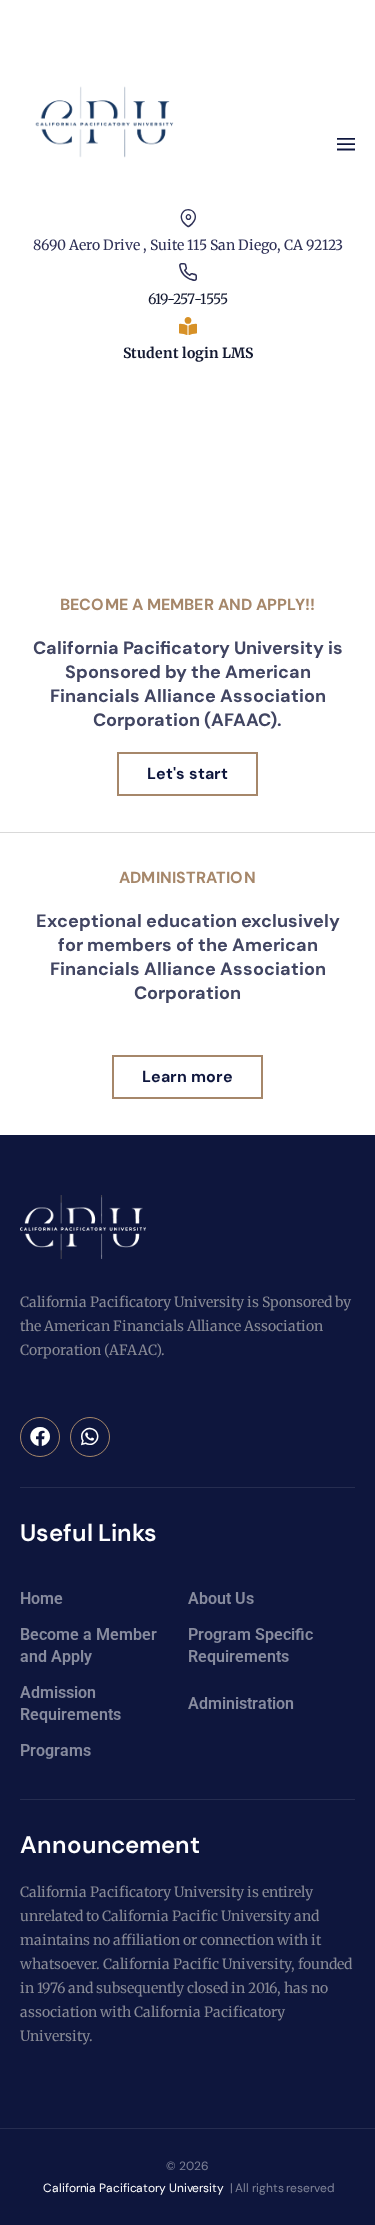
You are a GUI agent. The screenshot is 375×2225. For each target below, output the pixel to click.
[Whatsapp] (90, 1437)
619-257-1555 (188, 299)
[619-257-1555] (188, 272)
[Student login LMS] (188, 326)
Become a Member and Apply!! (187, 604)
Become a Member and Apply (88, 1645)
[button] (345, 145)
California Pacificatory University (133, 2188)
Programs (55, 1750)
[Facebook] (40, 1437)
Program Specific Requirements (250, 1645)
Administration (187, 877)
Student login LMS (188, 353)
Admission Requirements (70, 1703)
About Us (221, 1598)
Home (41, 1598)
